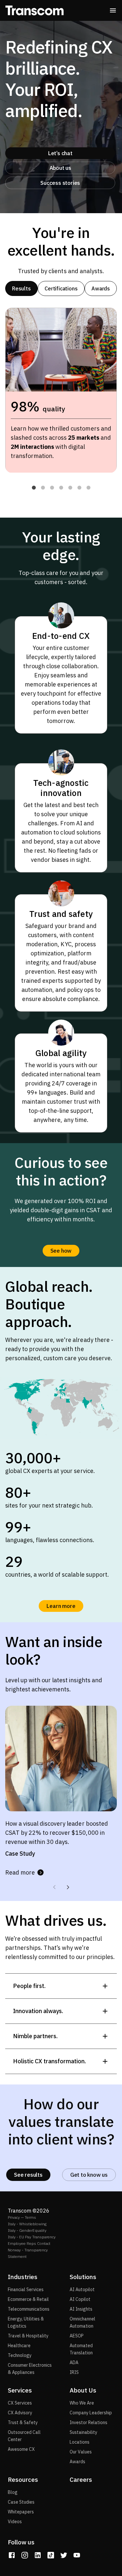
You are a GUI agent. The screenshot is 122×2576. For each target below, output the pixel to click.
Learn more (61, 1606)
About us (60, 168)
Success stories (60, 183)
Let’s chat (60, 153)
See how (61, 1251)
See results (28, 2175)
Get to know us (89, 2175)
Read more (20, 1872)
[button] (34, 488)
